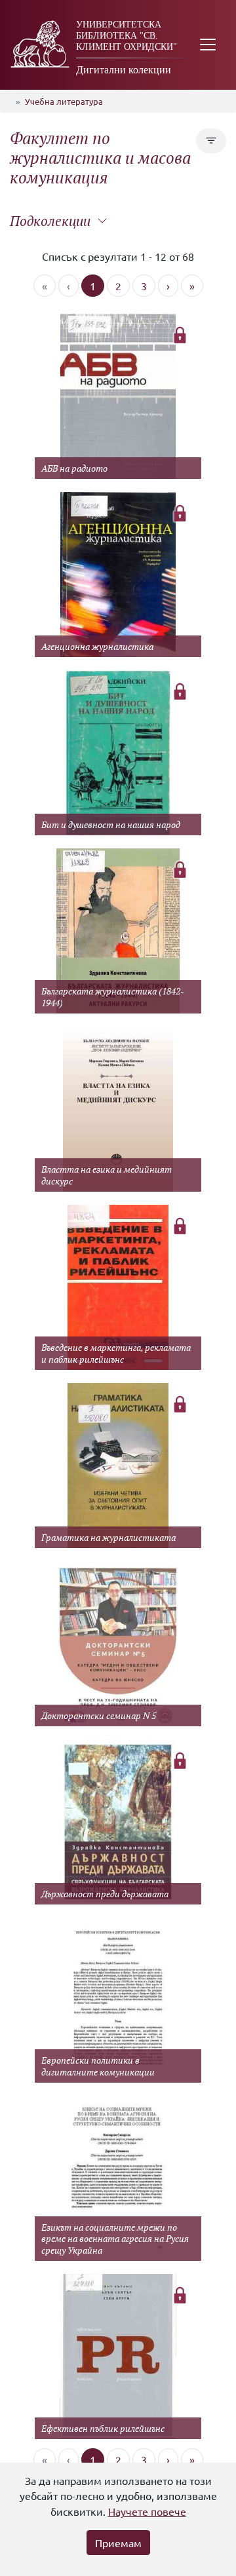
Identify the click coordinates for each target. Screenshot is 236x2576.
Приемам (118, 2543)
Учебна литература (64, 101)
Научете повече (147, 2511)
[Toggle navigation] (208, 45)
